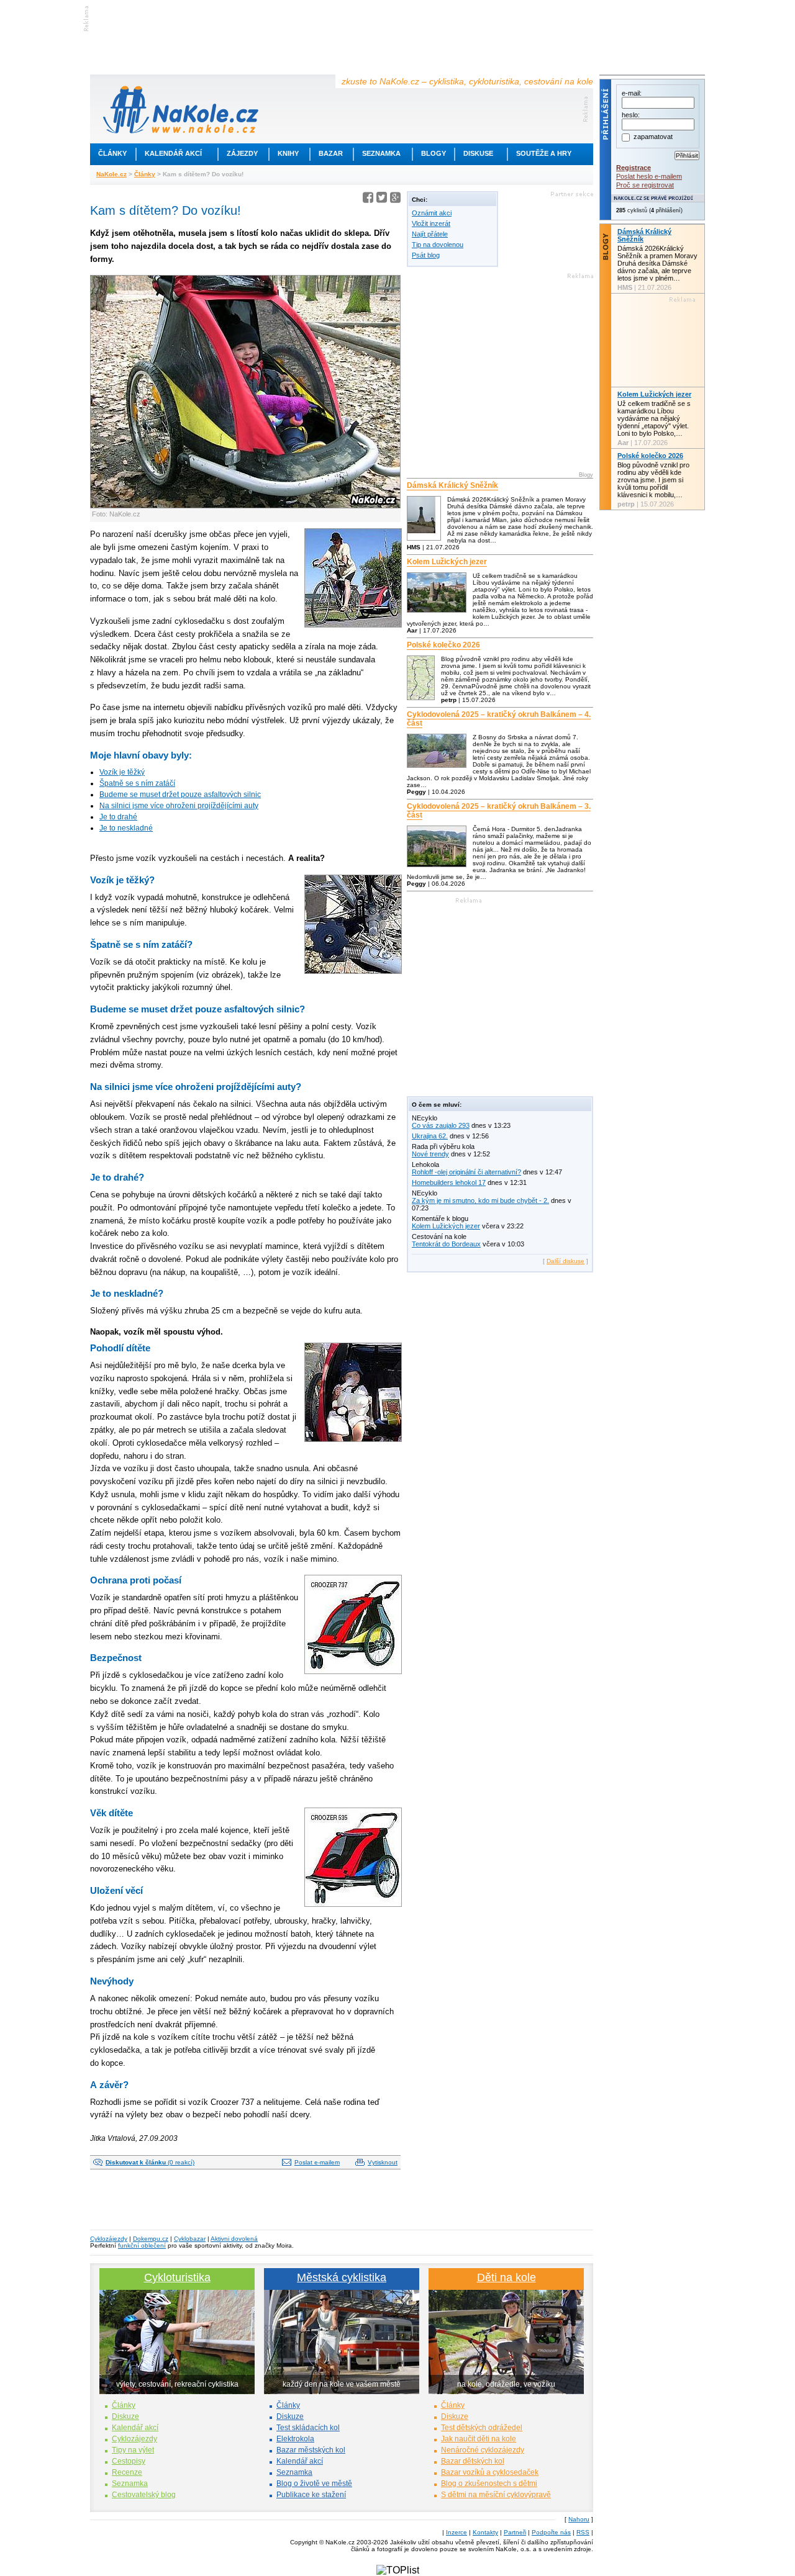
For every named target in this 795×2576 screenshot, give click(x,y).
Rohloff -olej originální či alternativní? (466, 1172)
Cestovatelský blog (144, 2495)
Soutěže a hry (544, 153)
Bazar (331, 153)
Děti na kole (507, 2277)
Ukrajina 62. (430, 1136)
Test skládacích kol (308, 2428)
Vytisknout (383, 2162)
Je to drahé (118, 817)
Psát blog (426, 255)
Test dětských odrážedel (482, 2428)
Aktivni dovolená (234, 2239)
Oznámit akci (432, 213)
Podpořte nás (551, 2532)
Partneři (515, 2532)
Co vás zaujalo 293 (441, 1125)
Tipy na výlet (133, 2450)
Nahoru (579, 2519)
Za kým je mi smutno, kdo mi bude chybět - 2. (480, 1200)
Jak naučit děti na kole (479, 2439)
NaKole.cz (111, 174)
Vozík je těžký (122, 772)
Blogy (434, 153)
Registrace (634, 168)
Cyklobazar (190, 2239)
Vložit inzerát (431, 223)
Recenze (127, 2472)
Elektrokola (295, 2439)
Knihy (288, 153)
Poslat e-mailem (317, 2162)
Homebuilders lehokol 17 (449, 1182)
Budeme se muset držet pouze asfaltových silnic (180, 795)
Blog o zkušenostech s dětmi (489, 2484)
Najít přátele (430, 234)
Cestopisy (129, 2461)
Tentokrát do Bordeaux (446, 1244)
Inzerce (457, 2532)
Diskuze (125, 2416)
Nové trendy (430, 1154)
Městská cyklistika (342, 2277)
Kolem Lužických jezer (447, 562)
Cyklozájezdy (109, 2239)
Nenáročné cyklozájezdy (483, 2450)
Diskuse (478, 153)
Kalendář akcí (173, 153)
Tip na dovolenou (438, 245)
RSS (583, 2532)
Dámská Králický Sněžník (452, 485)
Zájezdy (242, 153)
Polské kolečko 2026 (443, 645)
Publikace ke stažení (311, 2495)
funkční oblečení (142, 2245)
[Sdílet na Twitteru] (382, 200)
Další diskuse (566, 1261)
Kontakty (485, 2532)
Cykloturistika (177, 2277)
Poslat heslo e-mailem (649, 176)
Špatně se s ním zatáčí (137, 783)
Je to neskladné (126, 828)
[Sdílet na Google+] (395, 200)
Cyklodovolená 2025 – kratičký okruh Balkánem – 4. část (499, 719)
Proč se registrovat (645, 185)
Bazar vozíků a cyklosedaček (490, 2472)
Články (112, 153)
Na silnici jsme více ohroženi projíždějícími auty (179, 806)
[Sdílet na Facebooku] (368, 200)
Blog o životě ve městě (314, 2484)
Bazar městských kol (311, 2450)
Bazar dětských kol (473, 2461)
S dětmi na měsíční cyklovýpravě (496, 2495)
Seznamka (381, 153)
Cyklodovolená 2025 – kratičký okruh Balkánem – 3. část (499, 811)
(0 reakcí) (150, 2162)
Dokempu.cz (151, 2239)
